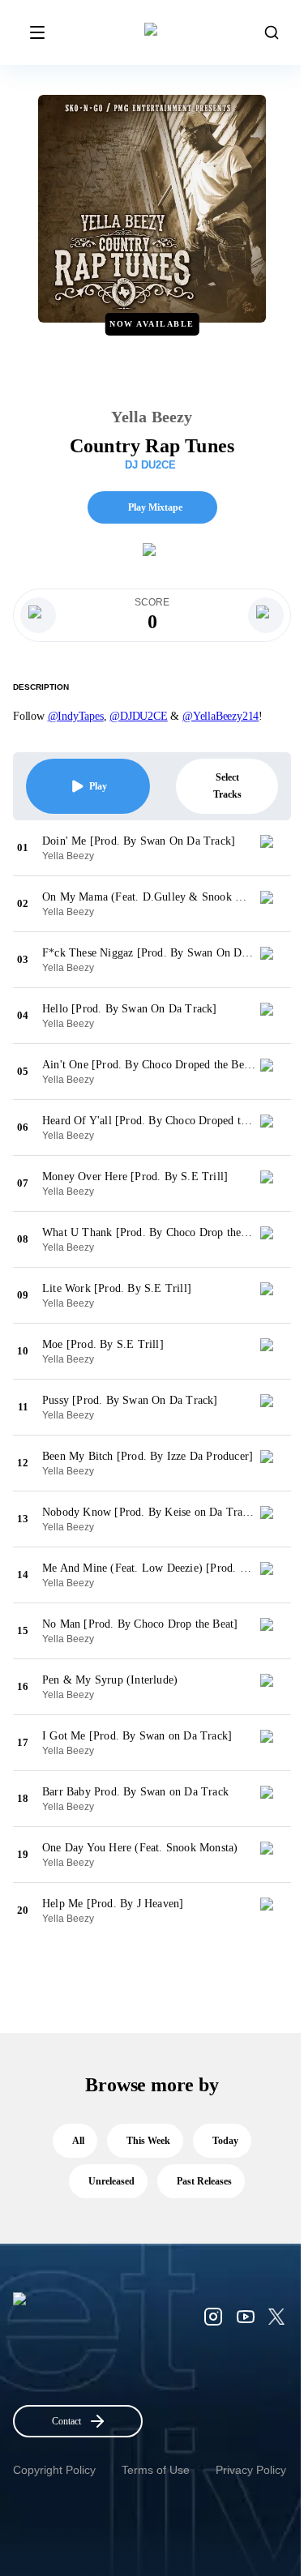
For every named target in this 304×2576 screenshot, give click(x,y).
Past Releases (204, 2181)
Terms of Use (156, 2470)
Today (225, 2141)
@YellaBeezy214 (221, 716)
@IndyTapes (76, 716)
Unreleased (111, 2181)
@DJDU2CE (138, 716)
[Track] (273, 848)
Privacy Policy (251, 2470)
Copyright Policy (54, 2470)
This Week (148, 2141)
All (78, 2141)
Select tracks (227, 786)
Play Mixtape (155, 507)
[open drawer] (37, 32)
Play (98, 786)
